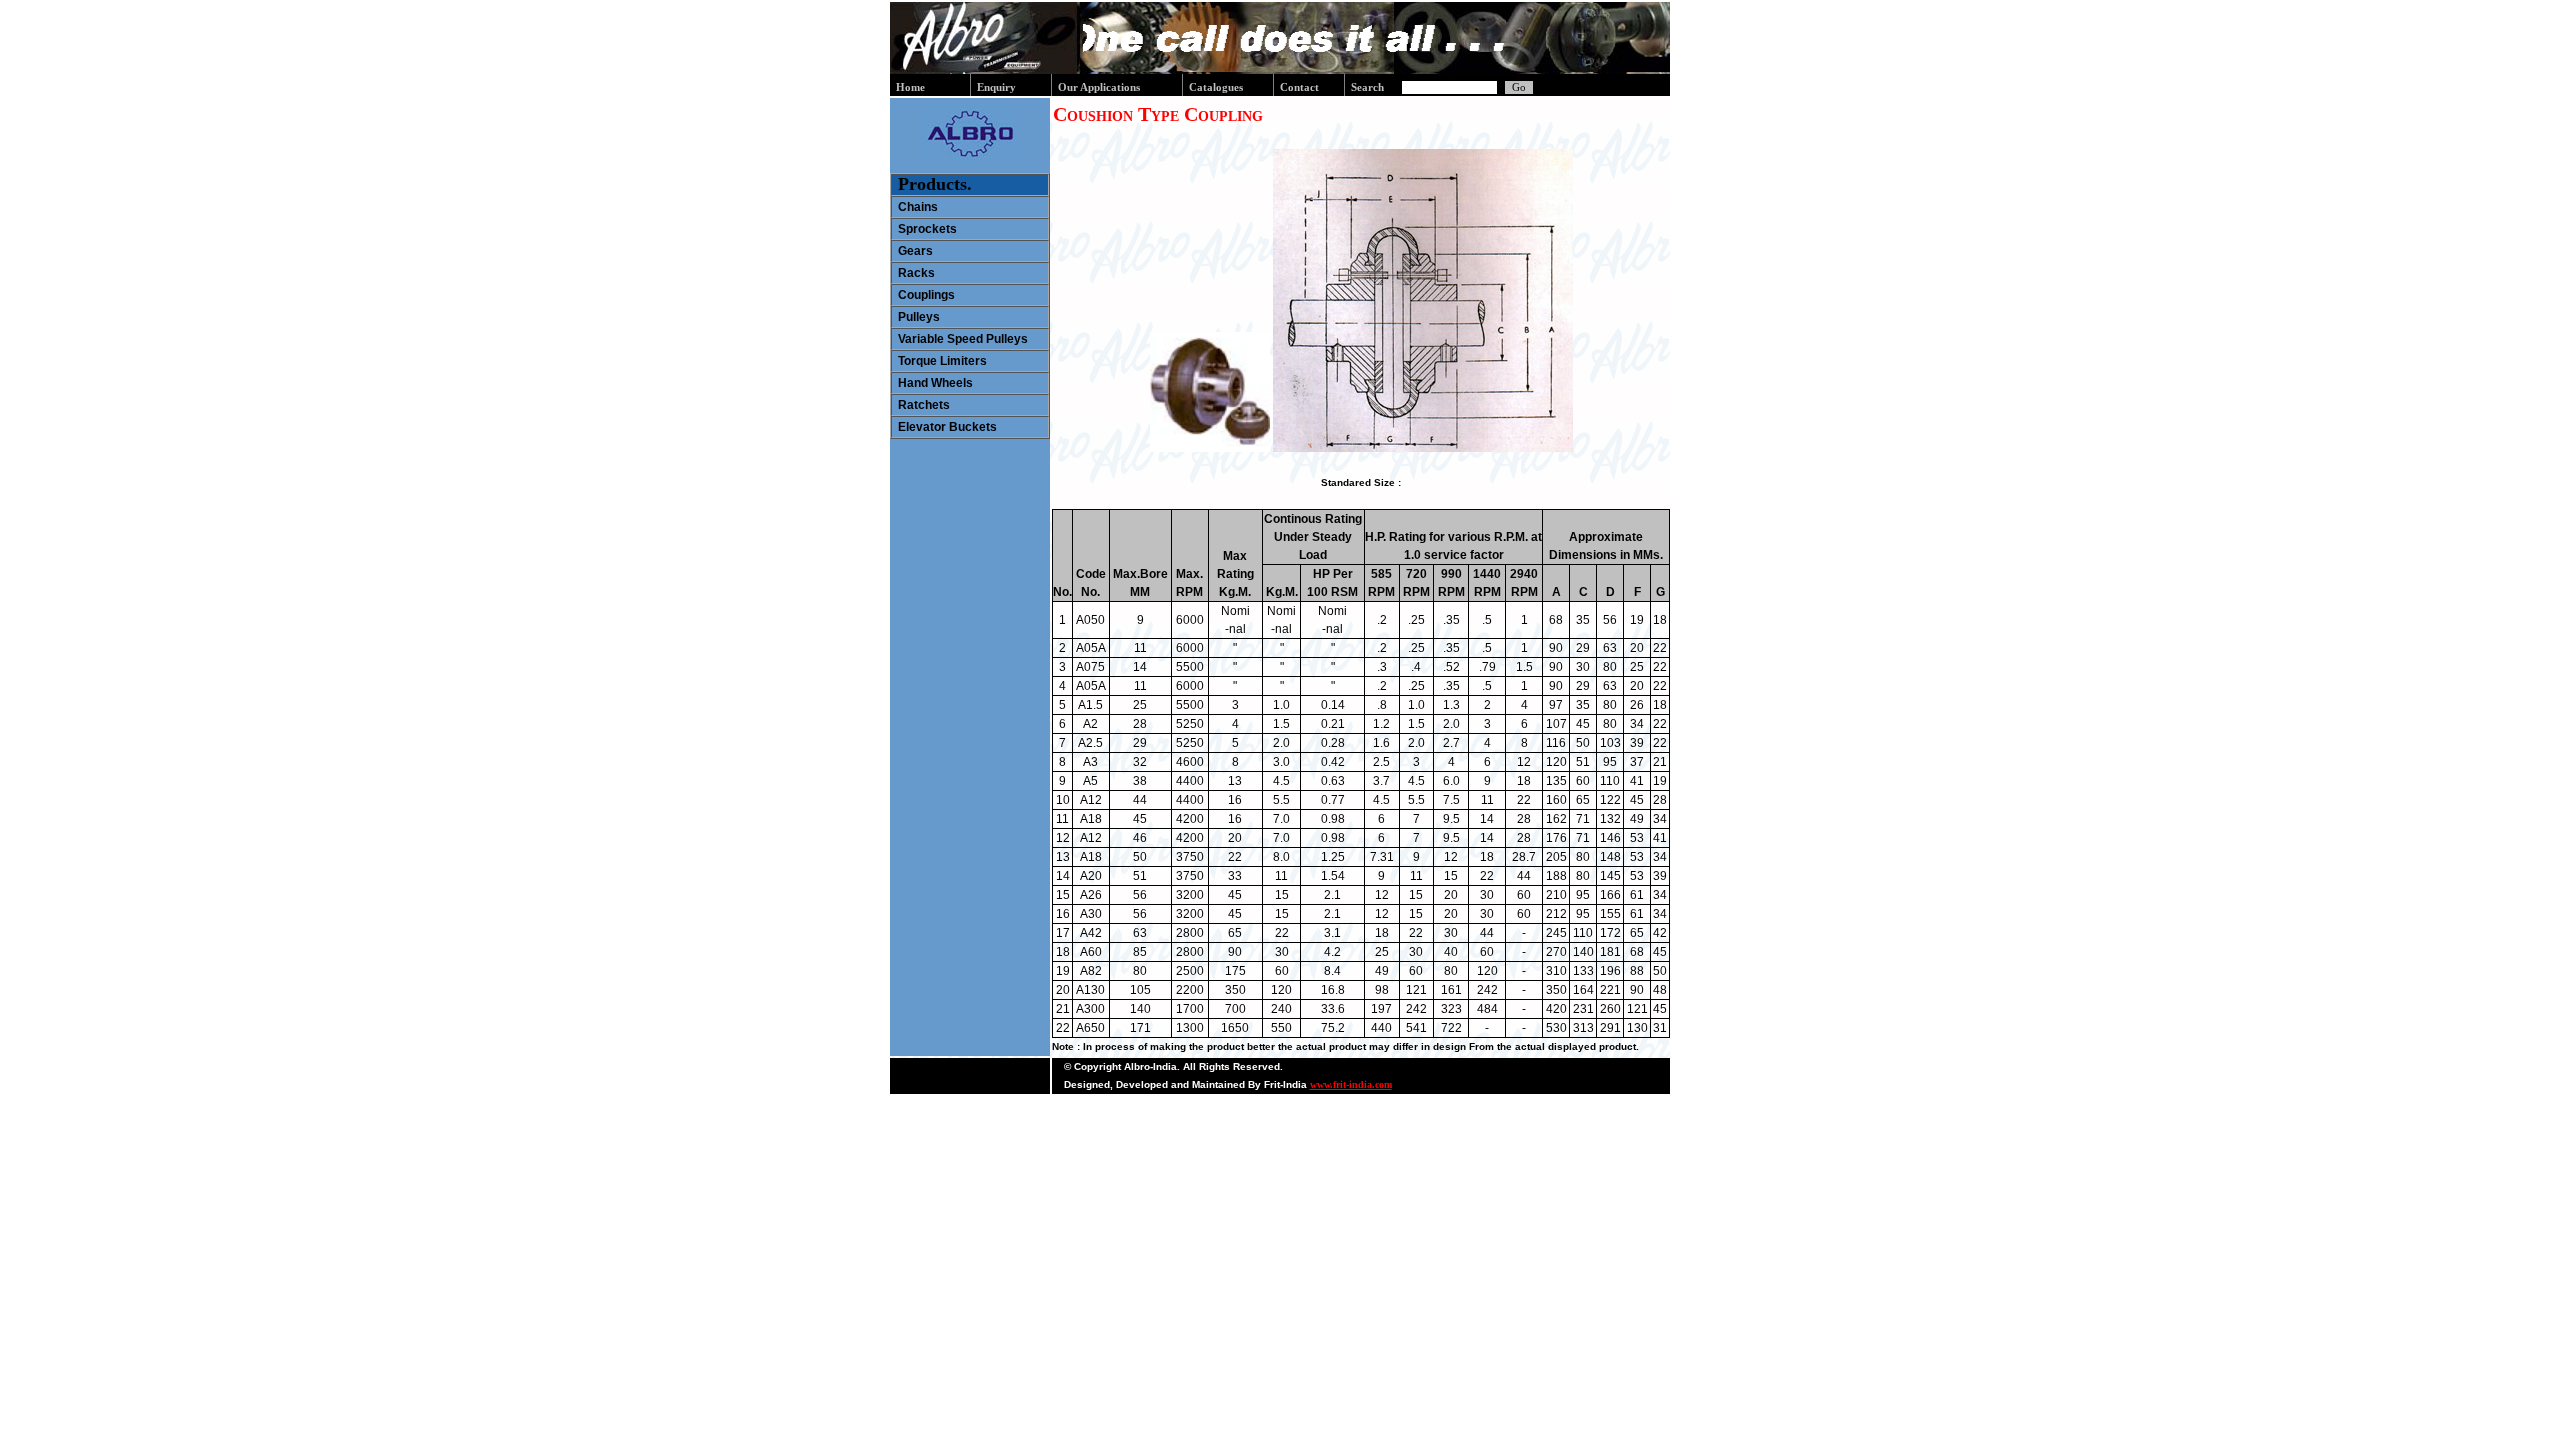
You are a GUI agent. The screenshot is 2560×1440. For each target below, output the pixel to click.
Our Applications (1099, 87)
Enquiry (996, 87)
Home (910, 87)
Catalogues (1216, 87)
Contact (1299, 87)
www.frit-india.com (1351, 1084)
